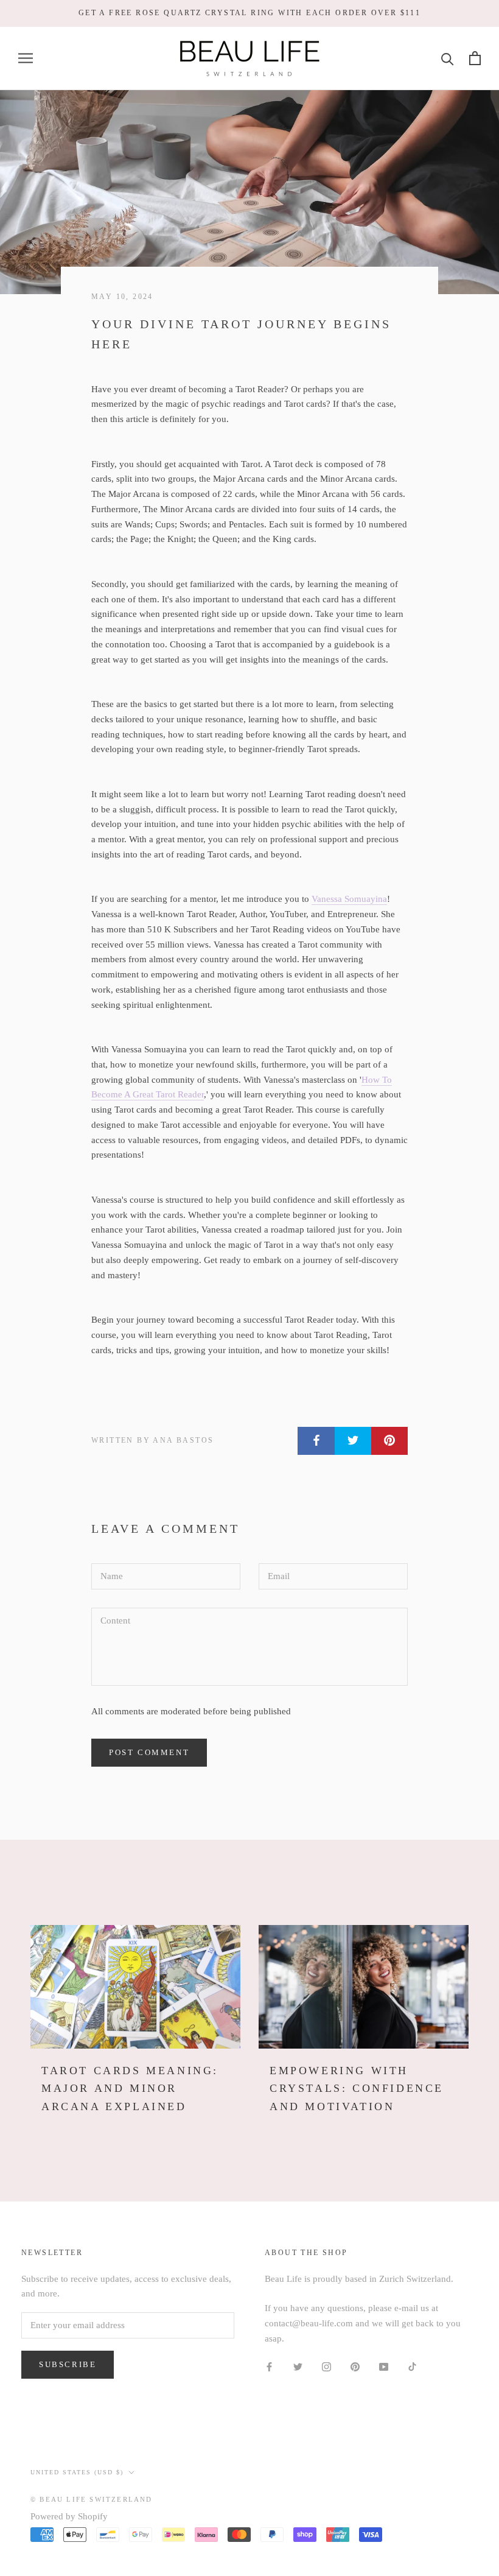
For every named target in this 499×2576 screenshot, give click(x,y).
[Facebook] (269, 2366)
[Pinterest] (355, 2366)
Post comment (149, 1752)
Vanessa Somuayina (349, 899)
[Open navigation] (26, 58)
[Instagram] (326, 2366)
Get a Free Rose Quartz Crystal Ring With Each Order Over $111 (249, 13)
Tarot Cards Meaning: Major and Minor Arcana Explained (130, 2089)
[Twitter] (298, 2366)
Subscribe (68, 2364)
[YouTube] (384, 2366)
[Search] (448, 58)
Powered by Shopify (69, 2516)
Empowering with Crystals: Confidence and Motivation (357, 2089)
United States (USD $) (77, 2472)
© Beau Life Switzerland (92, 2499)
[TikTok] (412, 2366)
